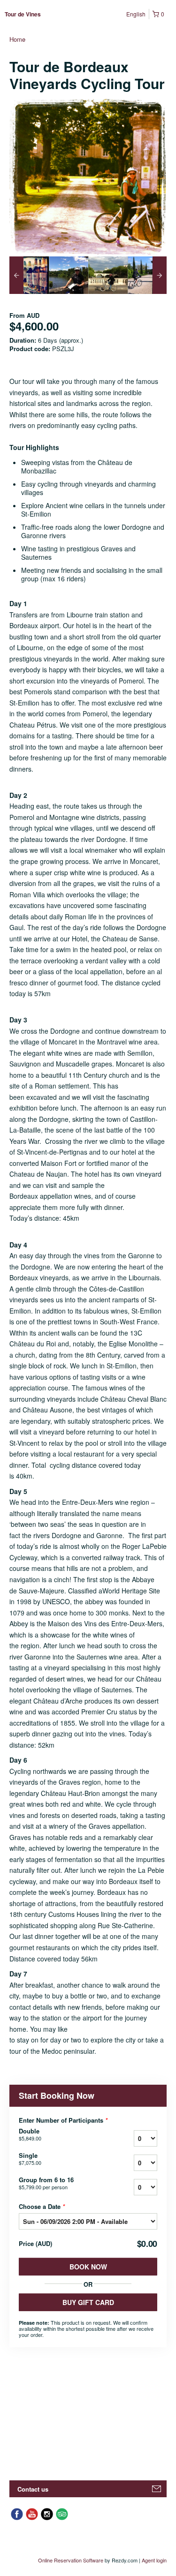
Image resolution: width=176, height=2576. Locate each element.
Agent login (154, 2560)
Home (17, 39)
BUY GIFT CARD (88, 2302)
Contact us (33, 2489)
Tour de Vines (23, 14)
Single (30, 2159)
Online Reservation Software (71, 2560)
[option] (29, 275)
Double (30, 2134)
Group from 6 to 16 (46, 2183)
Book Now (88, 2267)
